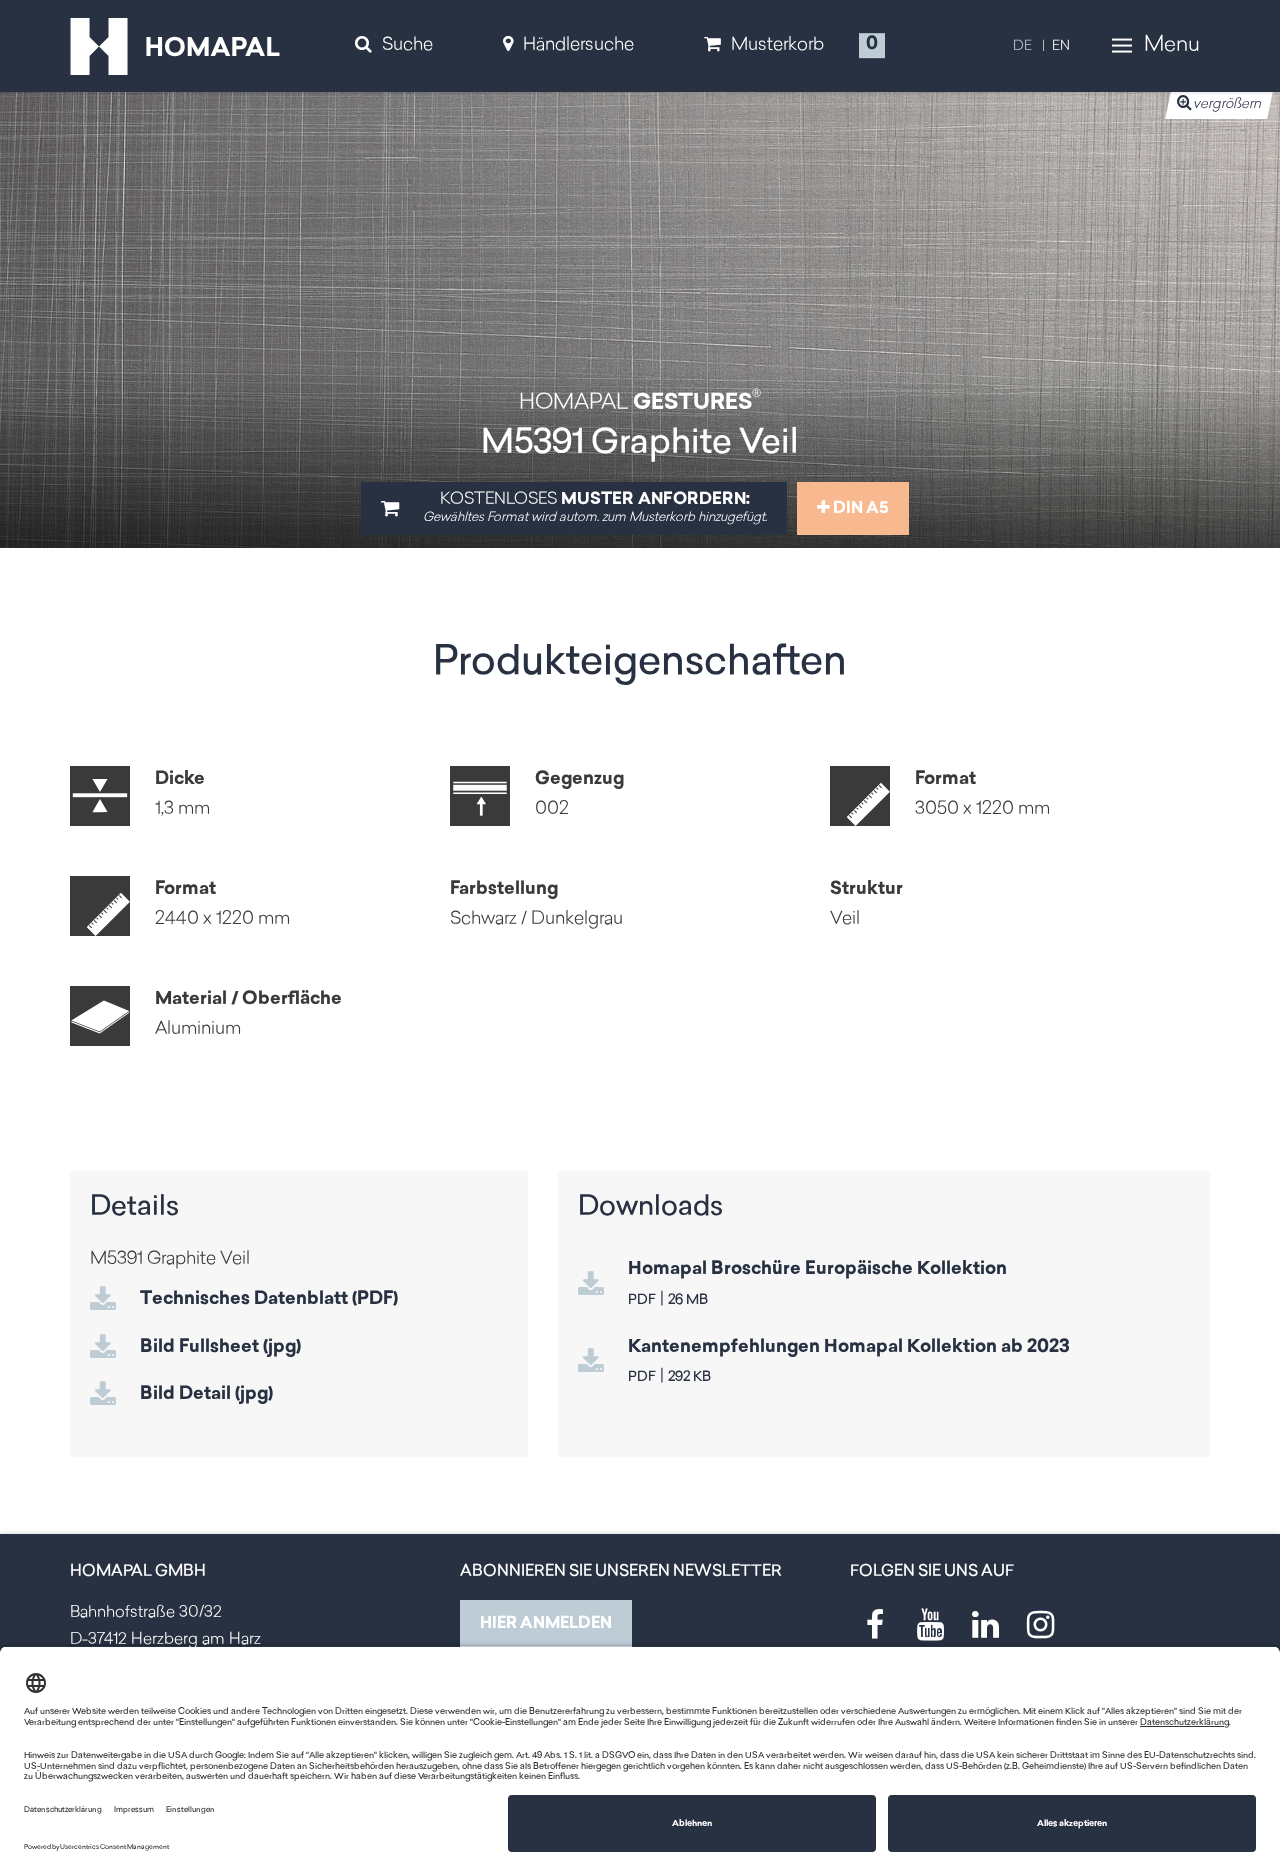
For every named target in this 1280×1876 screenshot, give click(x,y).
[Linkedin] (985, 1625)
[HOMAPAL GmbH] (175, 47)
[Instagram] (1040, 1625)
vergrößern (1227, 104)
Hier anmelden (546, 1624)
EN (1061, 46)
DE (1022, 46)
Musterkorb (777, 46)
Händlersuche (578, 46)
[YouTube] (930, 1625)
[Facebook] (875, 1625)
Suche (407, 46)
